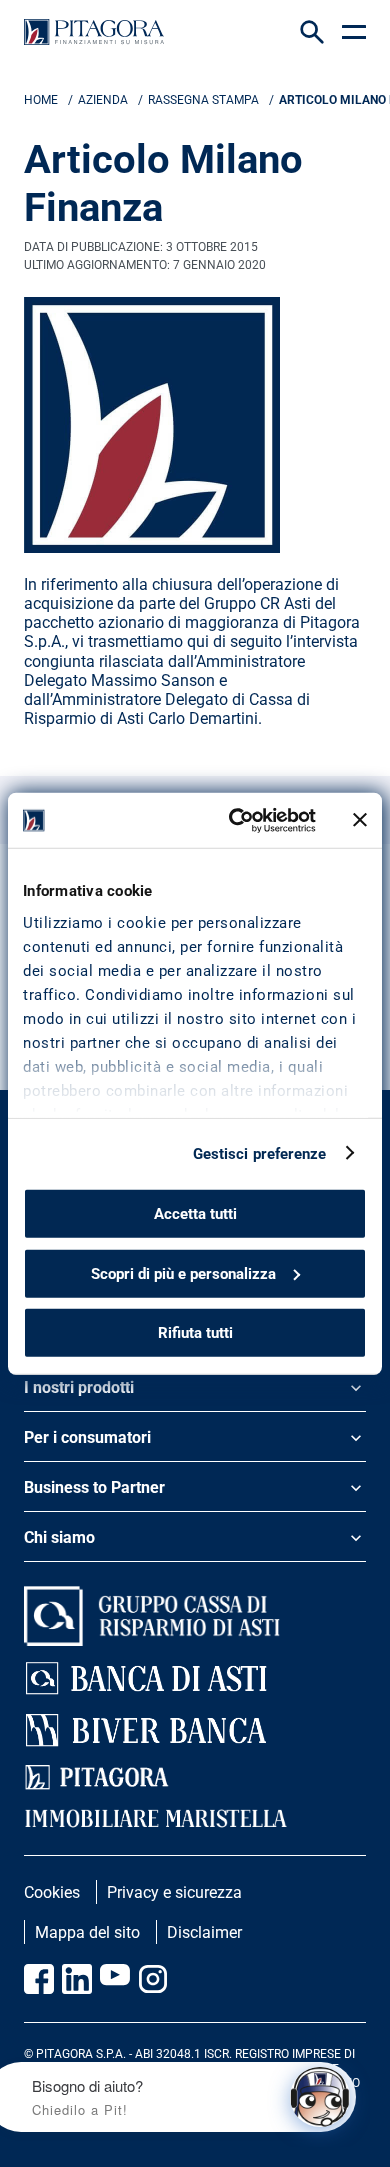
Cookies (52, 1892)
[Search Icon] (312, 32)
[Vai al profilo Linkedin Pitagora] (77, 1979)
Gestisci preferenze (260, 1153)
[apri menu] (354, 32)
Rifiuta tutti (195, 1333)
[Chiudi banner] (360, 820)
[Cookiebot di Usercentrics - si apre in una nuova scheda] (236, 820)
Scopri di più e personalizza (183, 1273)
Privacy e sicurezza (174, 1892)
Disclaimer (204, 1932)
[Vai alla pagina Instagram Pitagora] (153, 1979)
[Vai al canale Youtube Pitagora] (115, 1979)
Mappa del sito (87, 1932)
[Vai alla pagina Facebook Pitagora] (39, 1979)
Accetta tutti (195, 1214)
